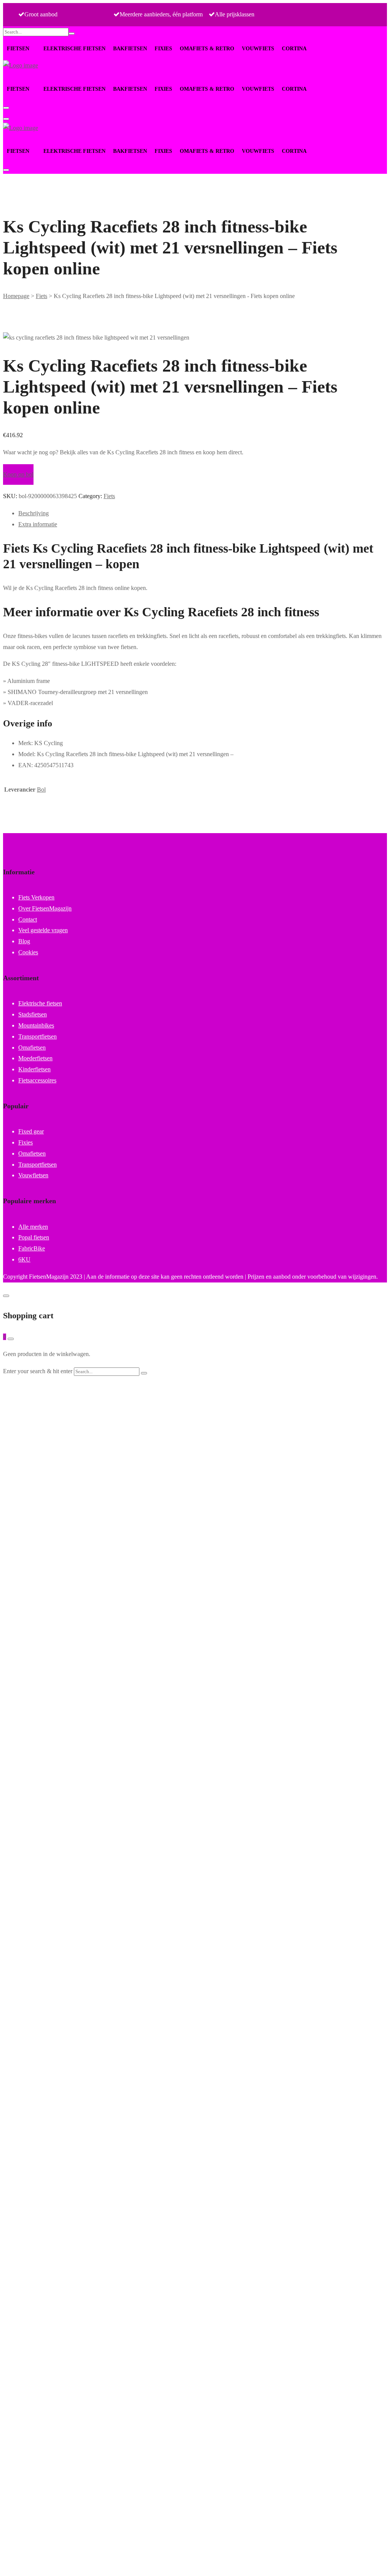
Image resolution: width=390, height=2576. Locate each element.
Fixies (163, 49)
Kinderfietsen (34, 1069)
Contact (28, 919)
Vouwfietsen (33, 1175)
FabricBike (32, 1248)
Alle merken (33, 1227)
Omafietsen (32, 1048)
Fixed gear (31, 1131)
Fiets (42, 296)
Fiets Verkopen (36, 897)
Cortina (294, 49)
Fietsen (18, 49)
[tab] (203, 514)
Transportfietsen (38, 1036)
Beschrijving (34, 513)
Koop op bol (18, 474)
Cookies (28, 952)
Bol (41, 789)
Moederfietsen (35, 1058)
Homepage (16, 296)
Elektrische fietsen (74, 49)
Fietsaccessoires (37, 1080)
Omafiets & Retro (207, 49)
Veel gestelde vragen (43, 930)
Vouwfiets (258, 49)
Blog (24, 941)
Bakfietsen (130, 49)
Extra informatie (38, 524)
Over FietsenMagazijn (45, 908)
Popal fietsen (34, 1237)
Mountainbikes (36, 1025)
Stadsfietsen (33, 1014)
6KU (24, 1259)
